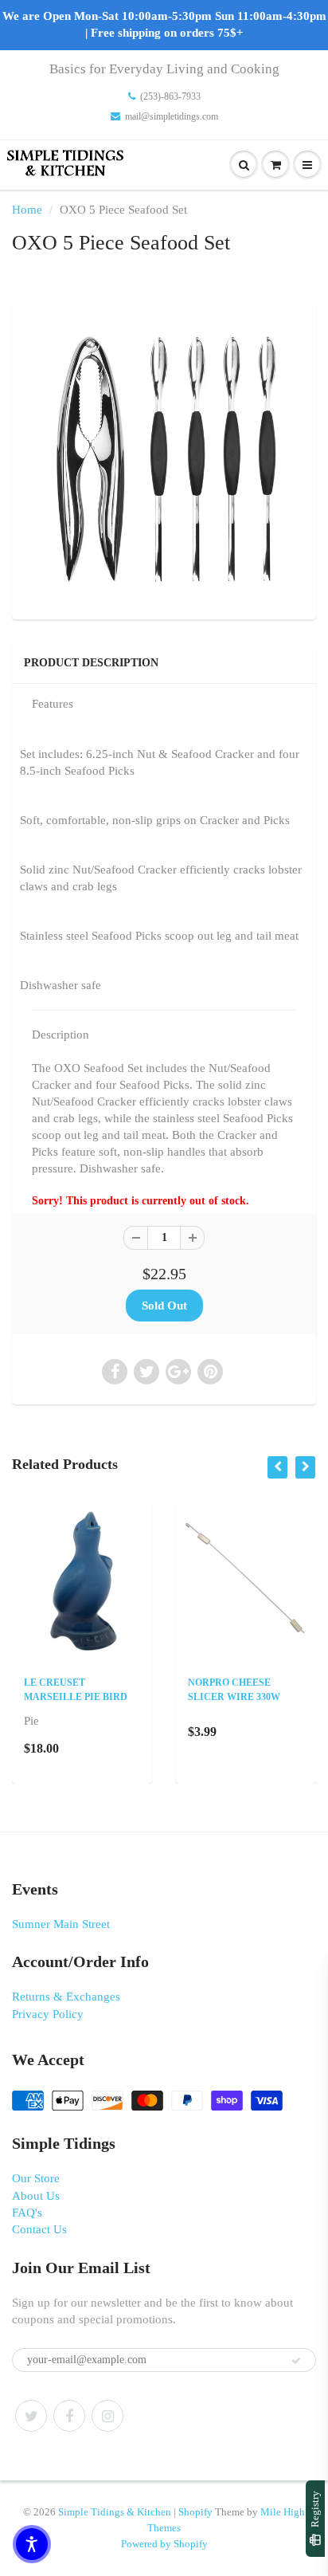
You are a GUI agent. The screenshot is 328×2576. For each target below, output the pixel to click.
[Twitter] (31, 2416)
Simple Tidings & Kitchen (115, 2512)
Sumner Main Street (61, 1924)
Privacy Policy (48, 2014)
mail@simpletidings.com (172, 116)
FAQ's (27, 2213)
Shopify (195, 2512)
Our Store (36, 2178)
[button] (32, 2544)
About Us (36, 2196)
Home (27, 210)
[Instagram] (107, 2416)
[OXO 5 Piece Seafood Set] (164, 459)
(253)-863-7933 (170, 96)
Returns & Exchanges (66, 1997)
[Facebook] (69, 2416)
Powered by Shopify (164, 2544)
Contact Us (39, 2229)
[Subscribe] (296, 2361)
